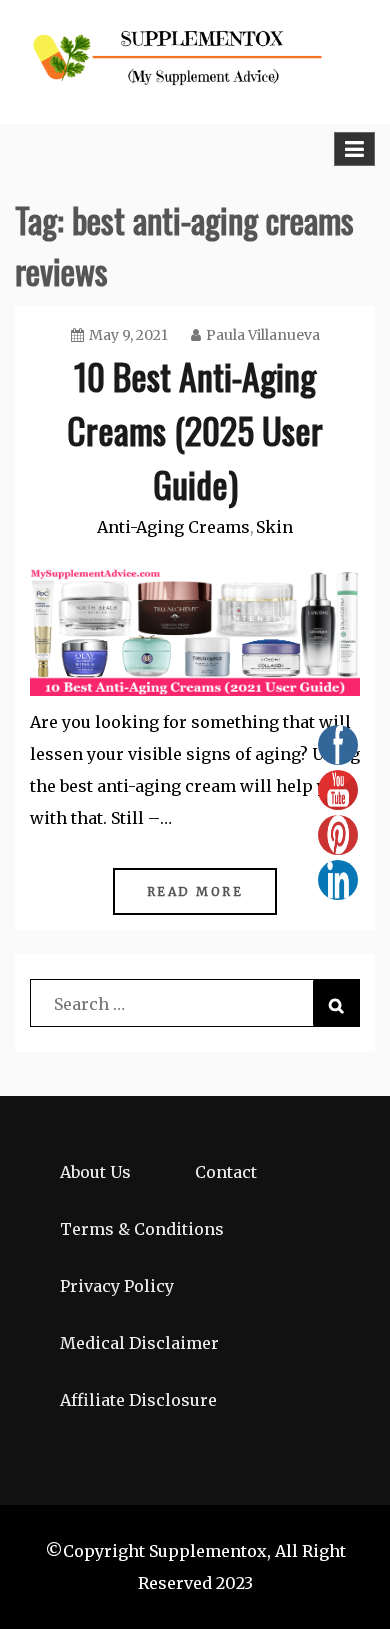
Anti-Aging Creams (173, 527)
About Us (95, 1172)
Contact (226, 1172)
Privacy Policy (117, 1286)
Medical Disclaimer (139, 1343)
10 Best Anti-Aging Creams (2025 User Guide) (195, 429)
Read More (195, 891)
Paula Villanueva (263, 335)
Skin (274, 527)
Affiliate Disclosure (138, 1400)
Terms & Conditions (142, 1229)
